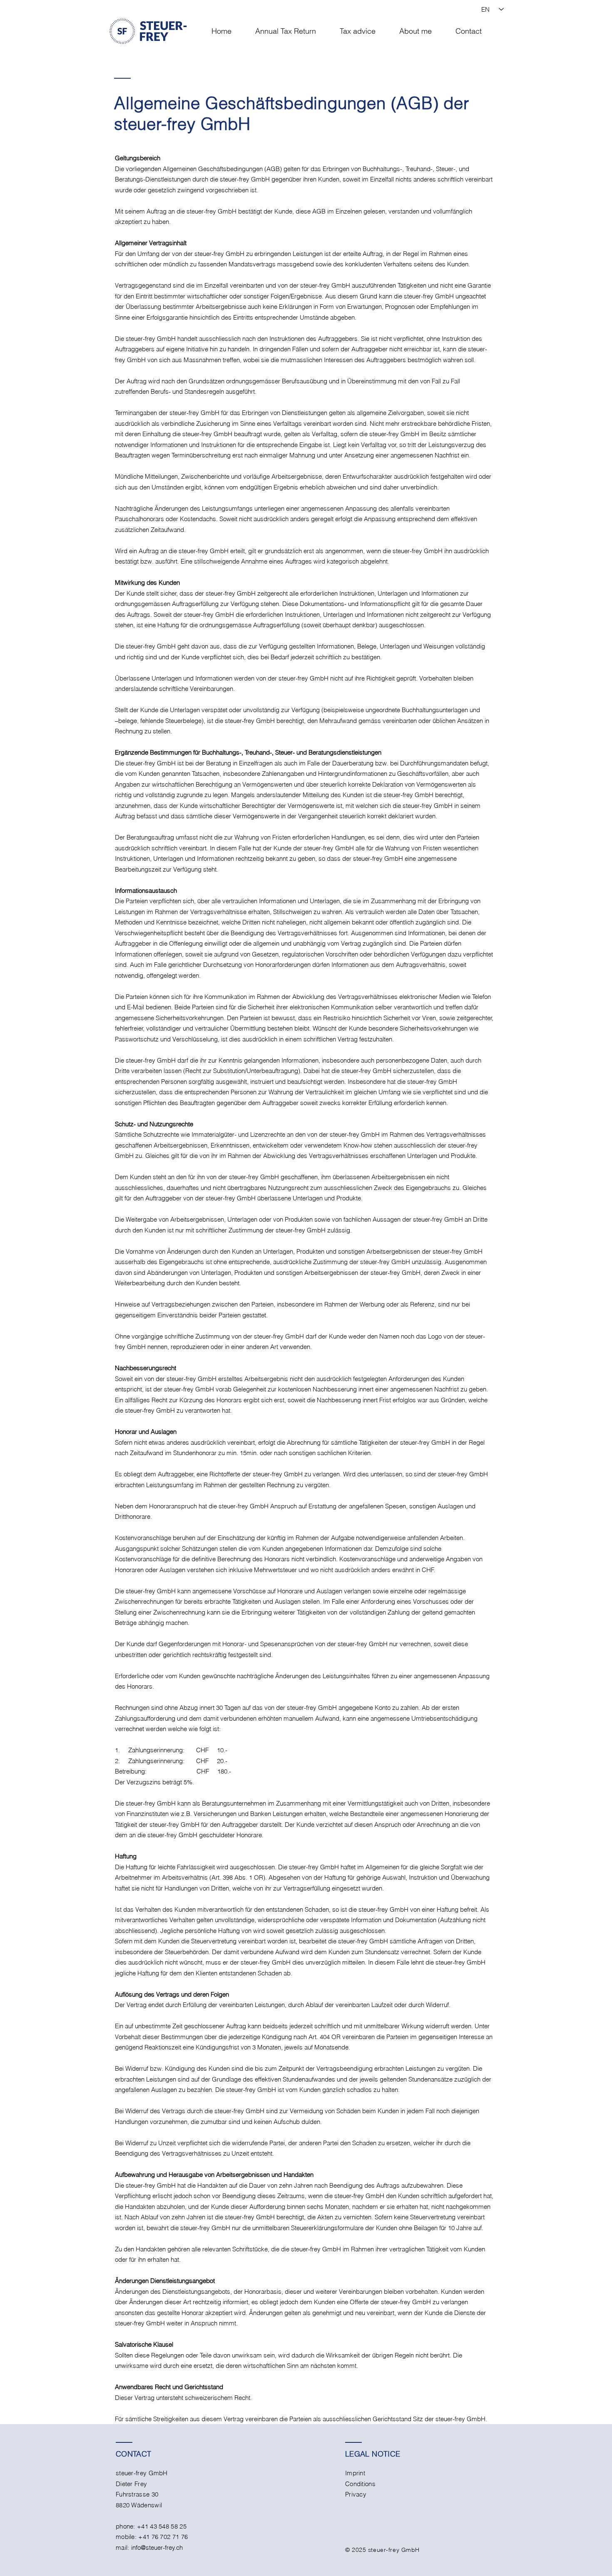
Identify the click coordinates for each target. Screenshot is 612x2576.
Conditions (360, 2484)
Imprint (355, 2473)
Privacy (356, 2494)
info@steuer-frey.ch (157, 2547)
